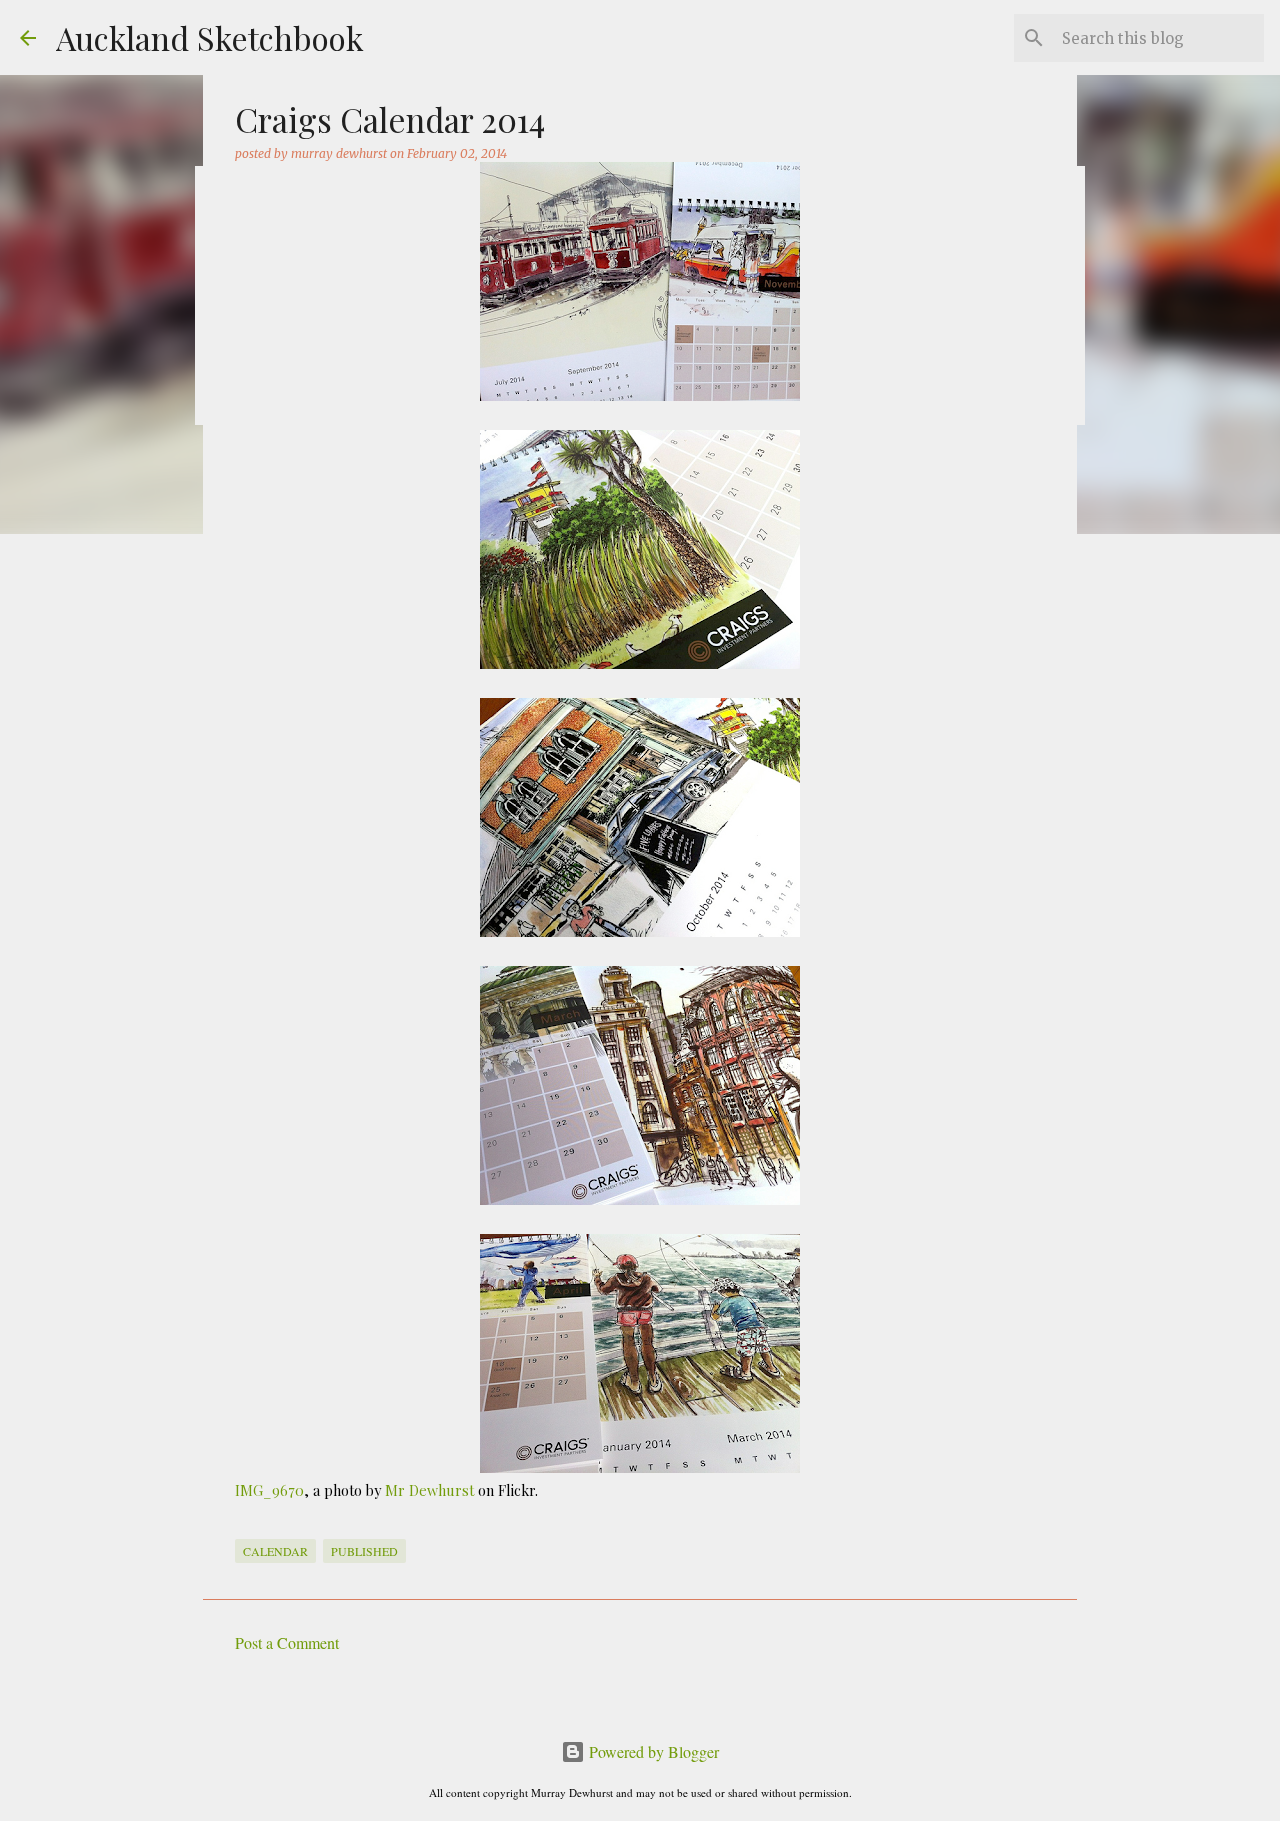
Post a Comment (287, 1642)
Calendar (275, 1551)
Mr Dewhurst (429, 1490)
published (364, 1551)
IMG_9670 (269, 1490)
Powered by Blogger (652, 1751)
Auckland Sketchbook (210, 37)
